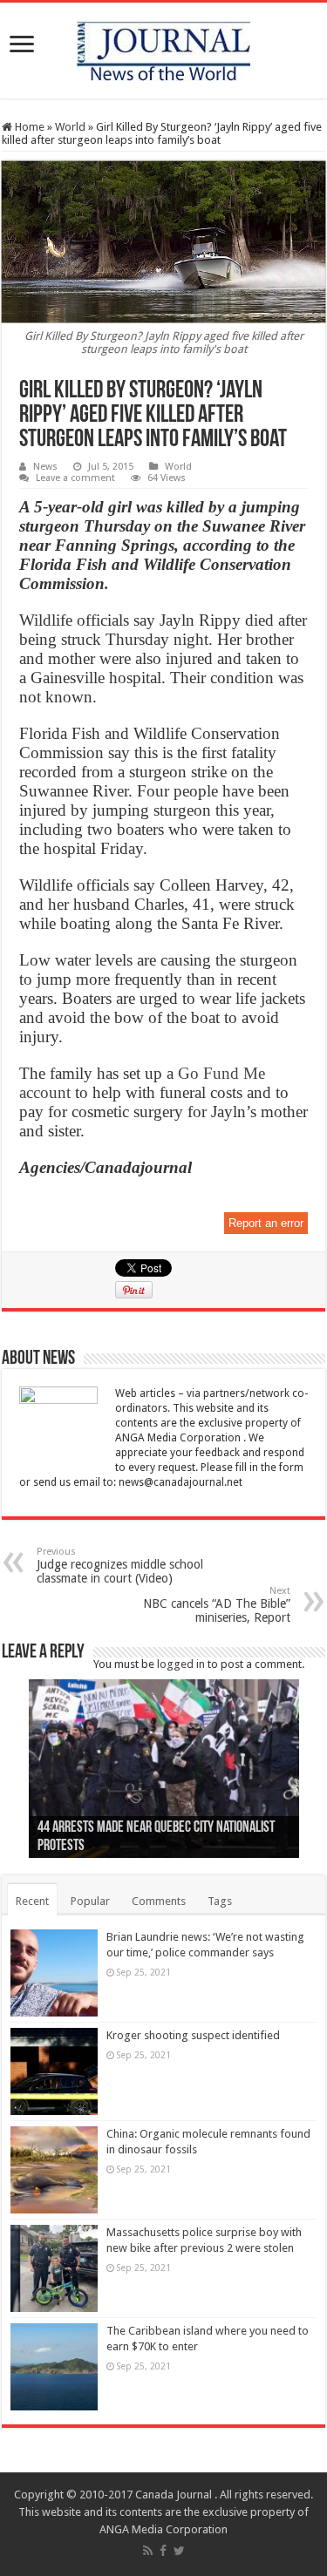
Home (28, 127)
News (45, 467)
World (70, 127)
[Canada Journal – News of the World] (163, 47)
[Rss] (148, 2551)
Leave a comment (75, 478)
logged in (181, 1664)
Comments (159, 1901)
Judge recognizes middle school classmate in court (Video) (120, 1566)
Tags (220, 1901)
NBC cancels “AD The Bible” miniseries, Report (217, 1605)
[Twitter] (179, 2551)
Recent (32, 1901)
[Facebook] (163, 2551)
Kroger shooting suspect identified (193, 2035)
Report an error (266, 1223)
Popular (90, 1901)
